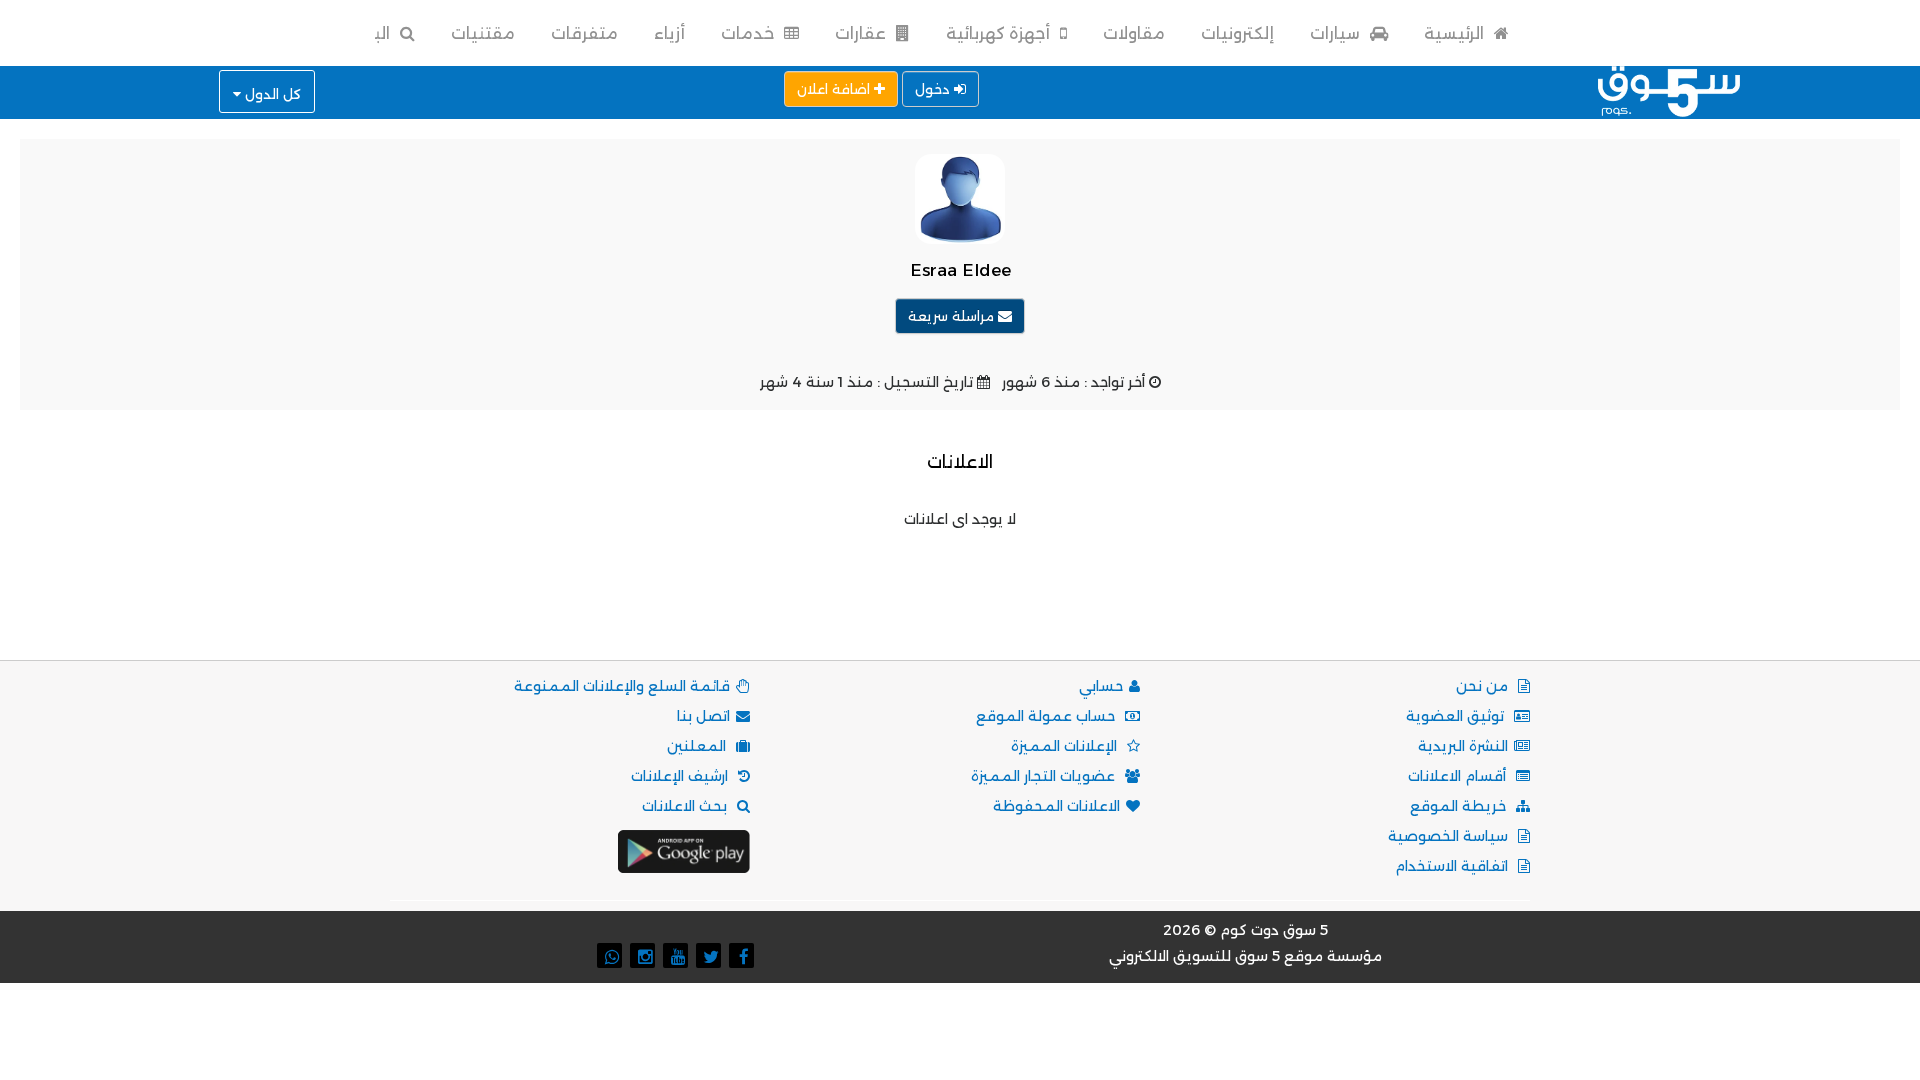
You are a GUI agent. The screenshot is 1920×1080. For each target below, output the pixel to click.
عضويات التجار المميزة (1045, 776)
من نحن (1484, 686)
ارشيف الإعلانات (681, 776)
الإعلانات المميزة (1066, 746)
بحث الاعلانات (686, 806)
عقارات (862, 33)
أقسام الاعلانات (1459, 776)
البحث (368, 33)
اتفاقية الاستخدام (1453, 866)
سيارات (1337, 33)
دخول (934, 89)
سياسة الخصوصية (1450, 836)
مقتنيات (483, 33)
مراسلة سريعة (953, 316)
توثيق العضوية (1457, 716)
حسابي (1101, 686)
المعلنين (698, 746)
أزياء (669, 33)
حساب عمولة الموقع (1047, 716)
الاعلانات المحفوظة (1056, 806)
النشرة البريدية (1463, 746)
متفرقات (584, 33)
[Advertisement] (960, 577)
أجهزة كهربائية (1000, 33)
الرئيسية (1456, 33)
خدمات (749, 33)
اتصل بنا (703, 716)
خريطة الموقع (1460, 806)
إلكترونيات (1237, 33)
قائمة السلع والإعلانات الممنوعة (622, 686)
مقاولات (1134, 33)
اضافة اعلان (835, 89)
